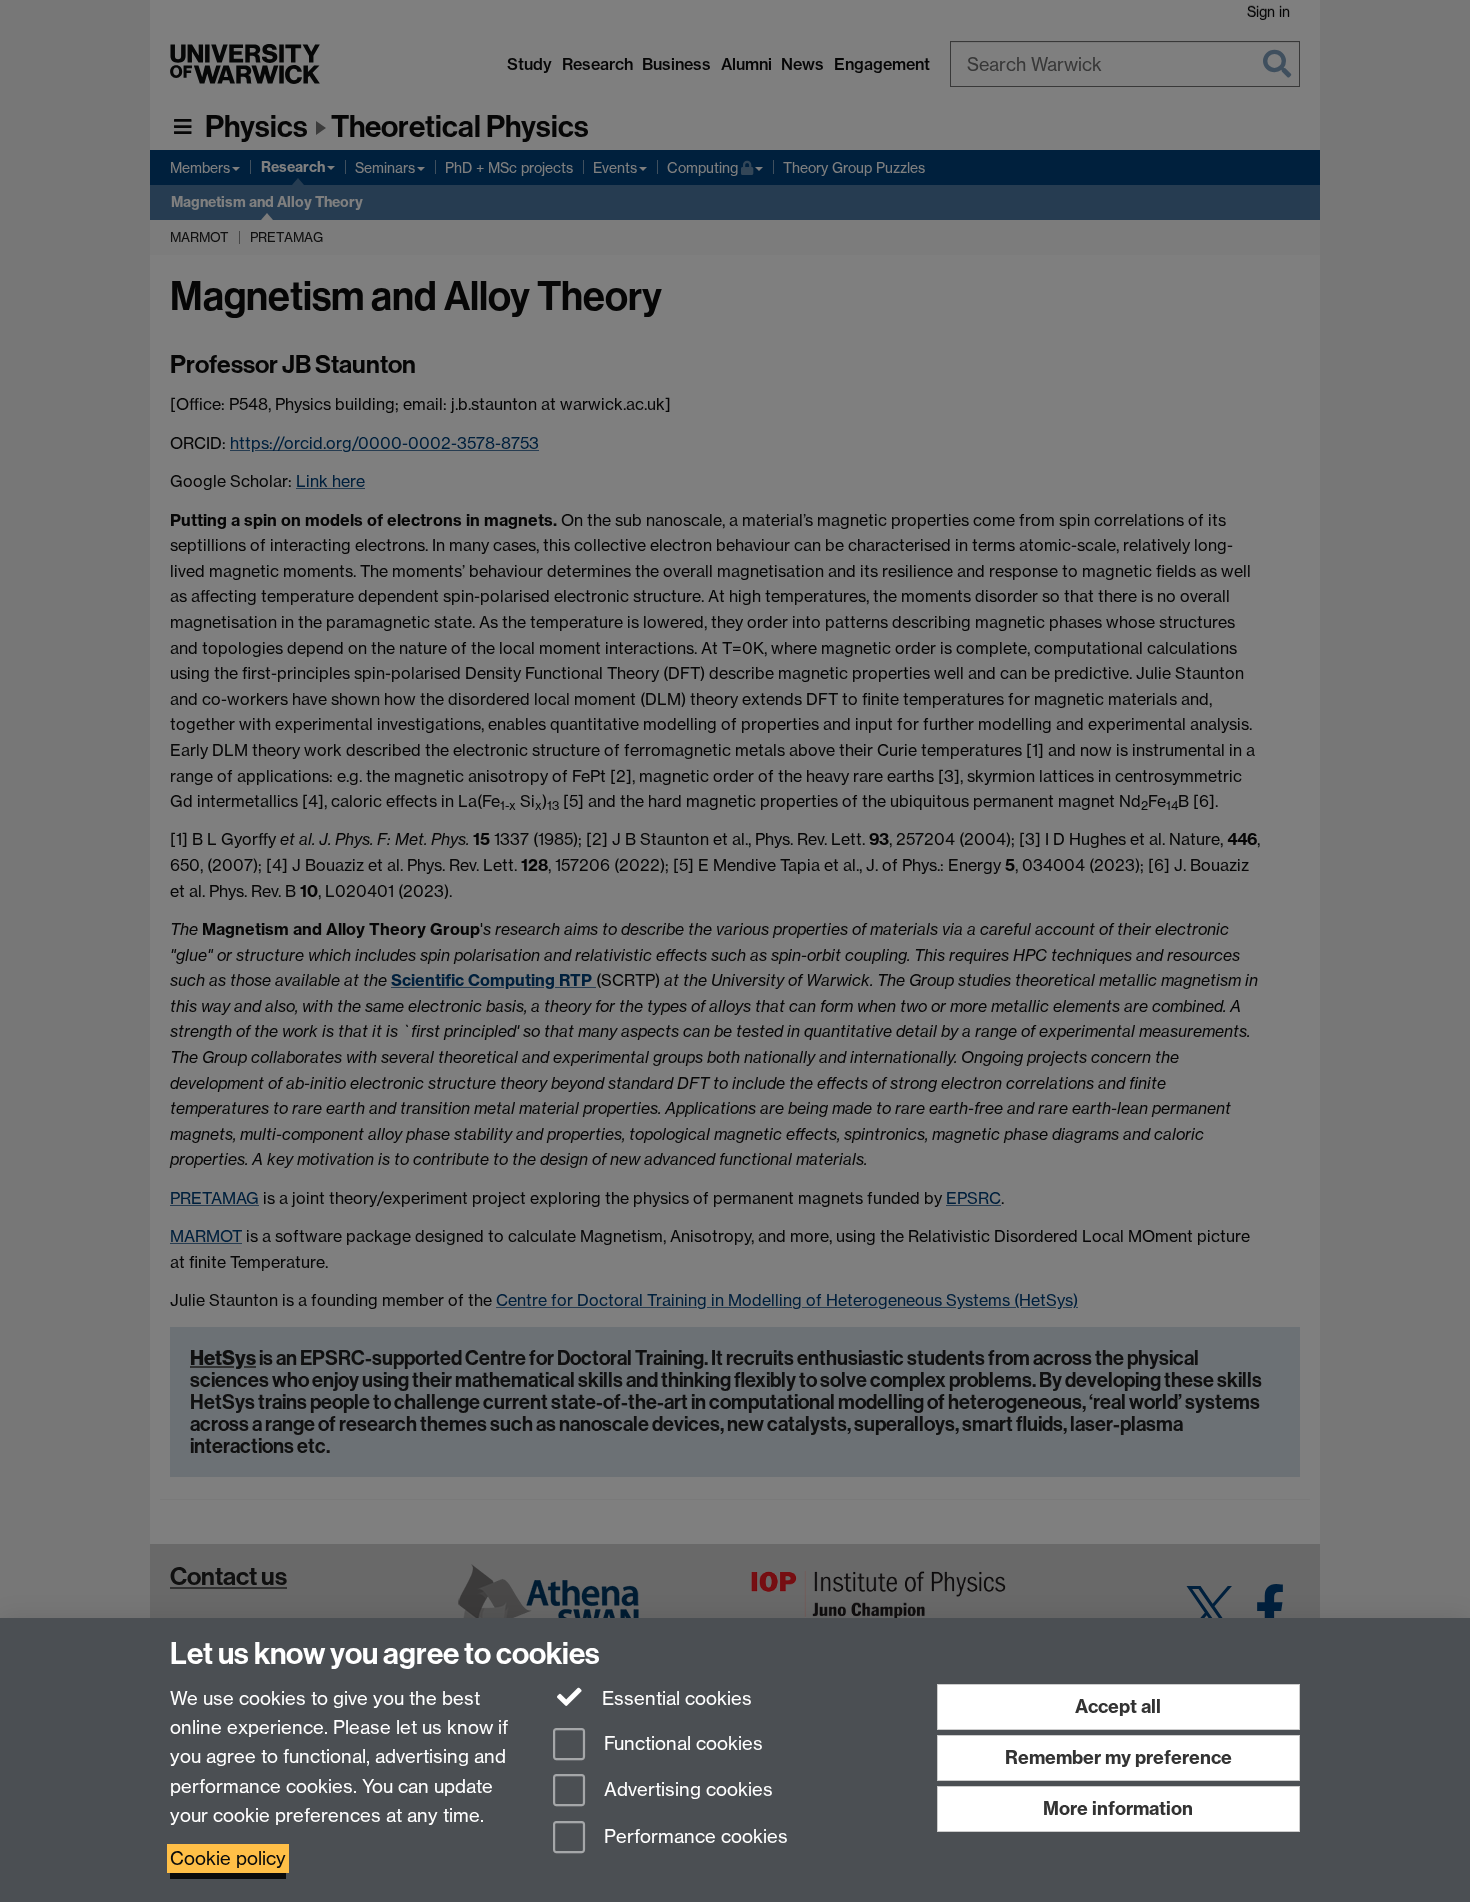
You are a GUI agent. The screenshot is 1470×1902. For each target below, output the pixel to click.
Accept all (1118, 1706)
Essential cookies (674, 1698)
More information (1118, 1808)
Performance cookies (693, 1837)
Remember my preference (1118, 1757)
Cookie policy (228, 1858)
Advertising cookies (686, 1790)
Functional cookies (681, 1743)
